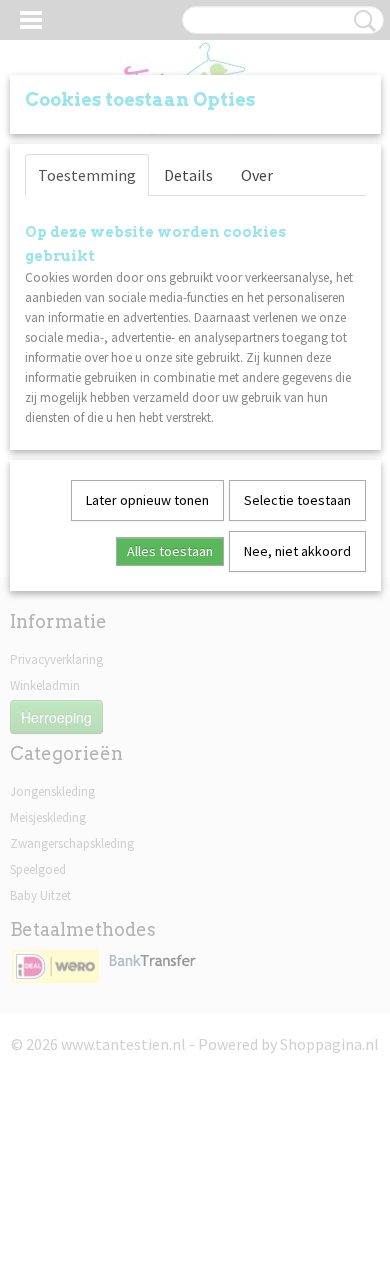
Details (188, 175)
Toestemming (87, 175)
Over (257, 175)
